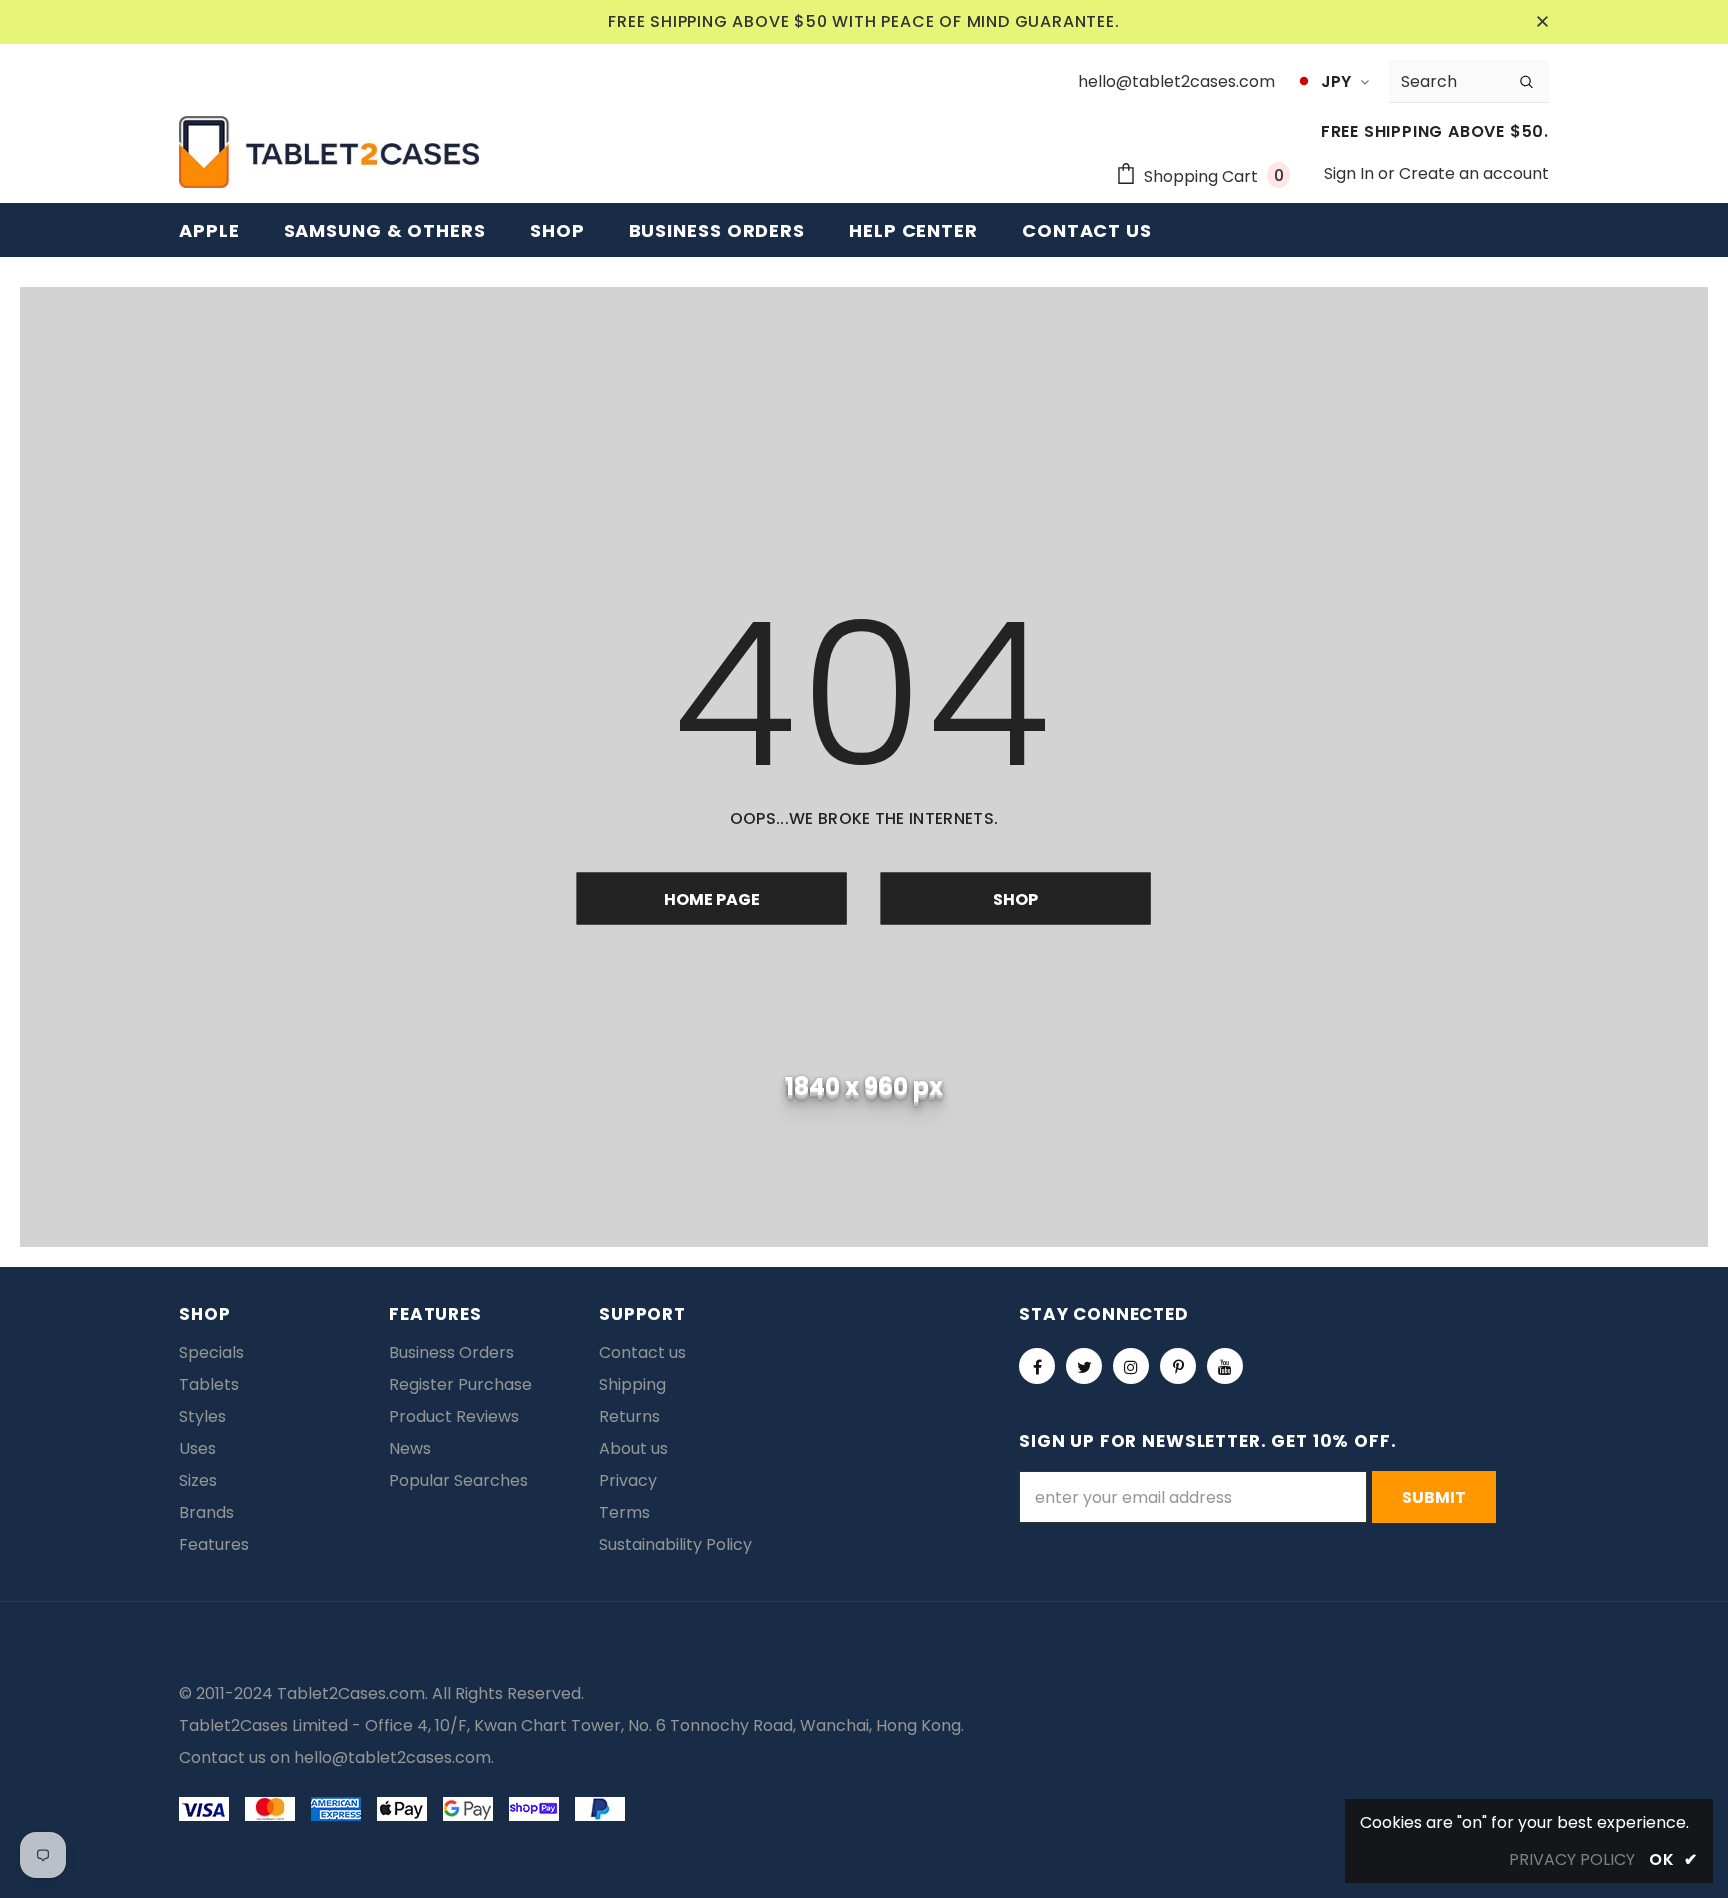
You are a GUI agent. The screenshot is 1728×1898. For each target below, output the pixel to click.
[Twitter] (1084, 1366)
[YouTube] (1225, 1366)
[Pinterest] (1178, 1366)
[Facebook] (1037, 1366)
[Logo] (329, 152)
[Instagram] (1131, 1366)
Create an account (1474, 173)
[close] (1542, 22)
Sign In (1351, 173)
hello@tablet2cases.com (392, 1757)
